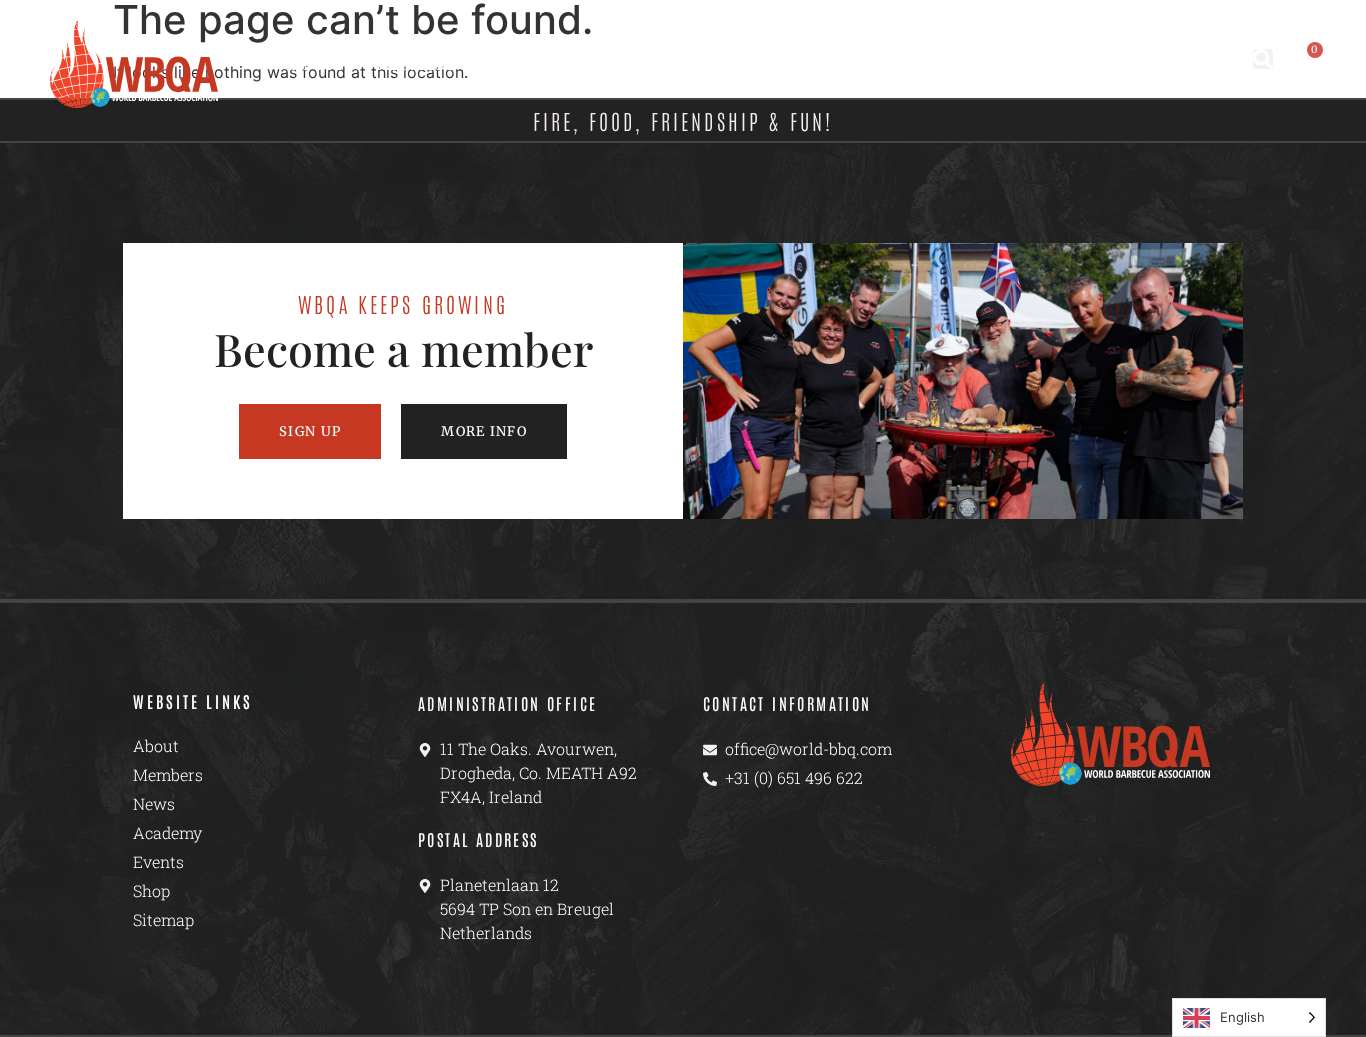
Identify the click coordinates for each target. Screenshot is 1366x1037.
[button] (1263, 59)
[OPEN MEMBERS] (467, 64)
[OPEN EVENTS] (788, 64)
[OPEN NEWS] (566, 64)
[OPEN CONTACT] (1102, 64)
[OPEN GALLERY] (909, 64)
